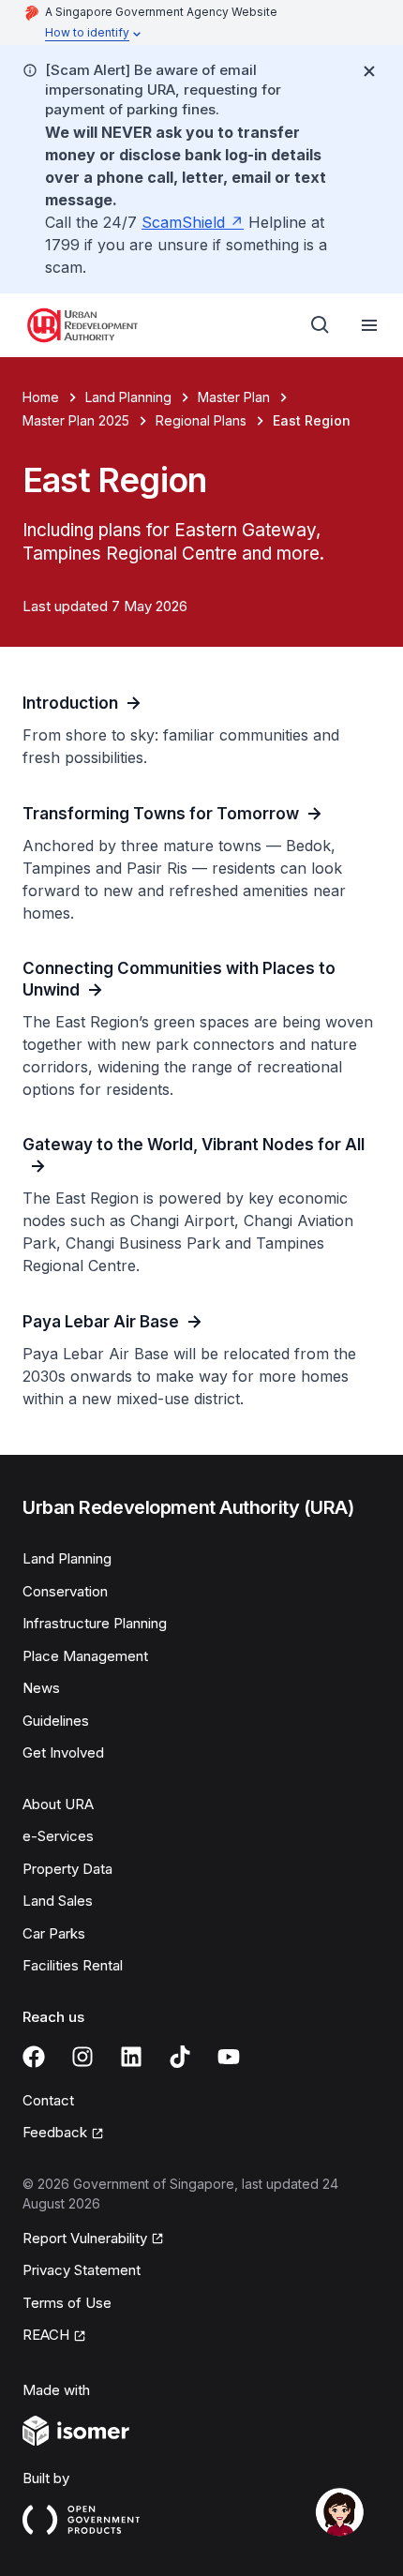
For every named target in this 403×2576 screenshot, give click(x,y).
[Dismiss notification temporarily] (369, 71)
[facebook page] (34, 2057)
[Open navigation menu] (369, 325)
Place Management (85, 1656)
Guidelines (56, 1721)
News (41, 1688)
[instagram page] (82, 2057)
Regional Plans (201, 420)
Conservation (65, 1591)
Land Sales (58, 1901)
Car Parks (54, 1933)
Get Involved (63, 1752)
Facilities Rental (73, 1965)
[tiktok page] (180, 2057)
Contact (48, 2100)
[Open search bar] (321, 325)
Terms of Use (67, 2303)
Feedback (55, 2132)
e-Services (58, 1836)
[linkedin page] (131, 2057)
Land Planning (128, 397)
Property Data (67, 1869)
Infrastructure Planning (95, 1623)
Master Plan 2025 (76, 420)
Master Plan (234, 397)
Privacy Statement (82, 2270)
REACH (46, 2335)
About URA (58, 1804)
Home (41, 397)
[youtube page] (229, 2057)
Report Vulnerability (85, 2238)
